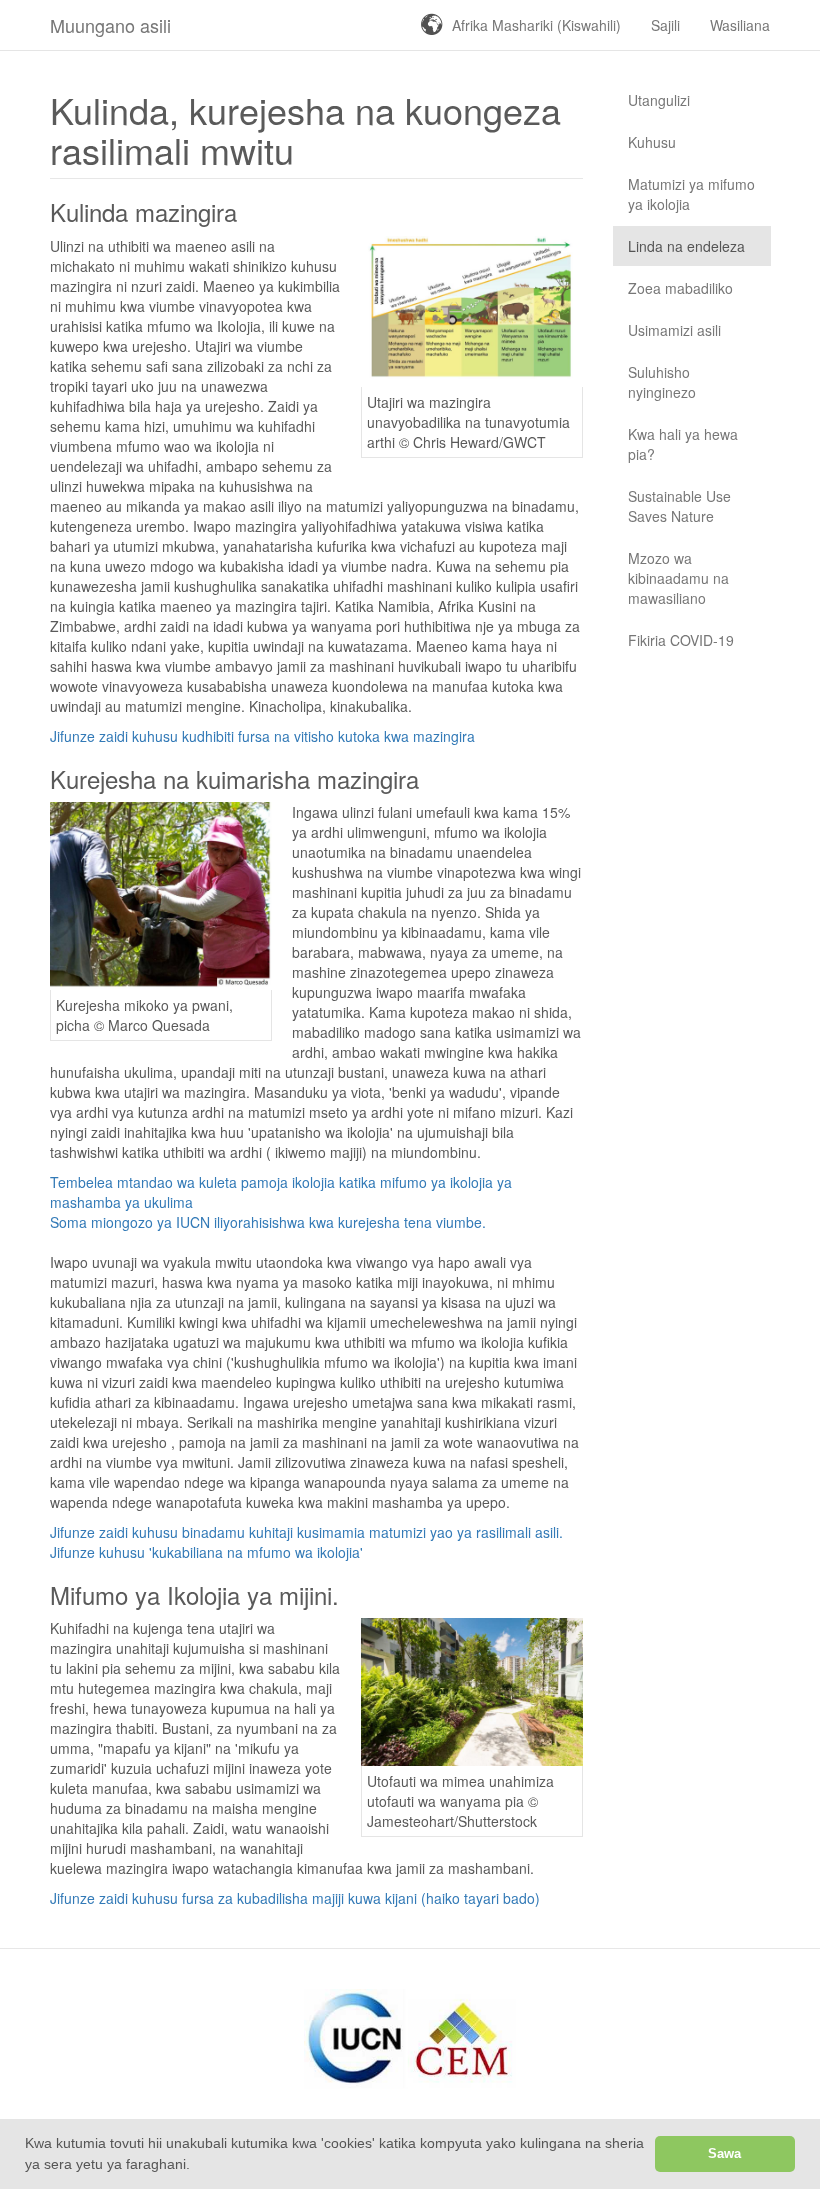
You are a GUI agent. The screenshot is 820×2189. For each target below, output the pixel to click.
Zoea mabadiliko (680, 288)
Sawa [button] (724, 2154)
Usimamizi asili (674, 330)
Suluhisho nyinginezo (662, 382)
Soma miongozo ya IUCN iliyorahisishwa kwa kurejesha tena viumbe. (268, 1222)
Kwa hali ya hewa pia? (683, 444)
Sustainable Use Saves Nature (679, 506)
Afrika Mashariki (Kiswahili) (536, 25)
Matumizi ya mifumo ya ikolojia (691, 194)
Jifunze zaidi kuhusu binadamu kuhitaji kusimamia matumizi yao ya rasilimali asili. (306, 1532)
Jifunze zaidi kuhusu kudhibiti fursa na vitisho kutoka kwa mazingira (262, 736)
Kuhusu (652, 142)
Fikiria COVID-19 (681, 640)
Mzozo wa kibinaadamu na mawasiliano (678, 578)
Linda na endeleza (686, 246)
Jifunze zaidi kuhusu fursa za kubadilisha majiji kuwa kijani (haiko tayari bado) (295, 1898)
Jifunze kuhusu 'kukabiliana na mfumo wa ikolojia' (206, 1552)
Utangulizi (659, 100)
